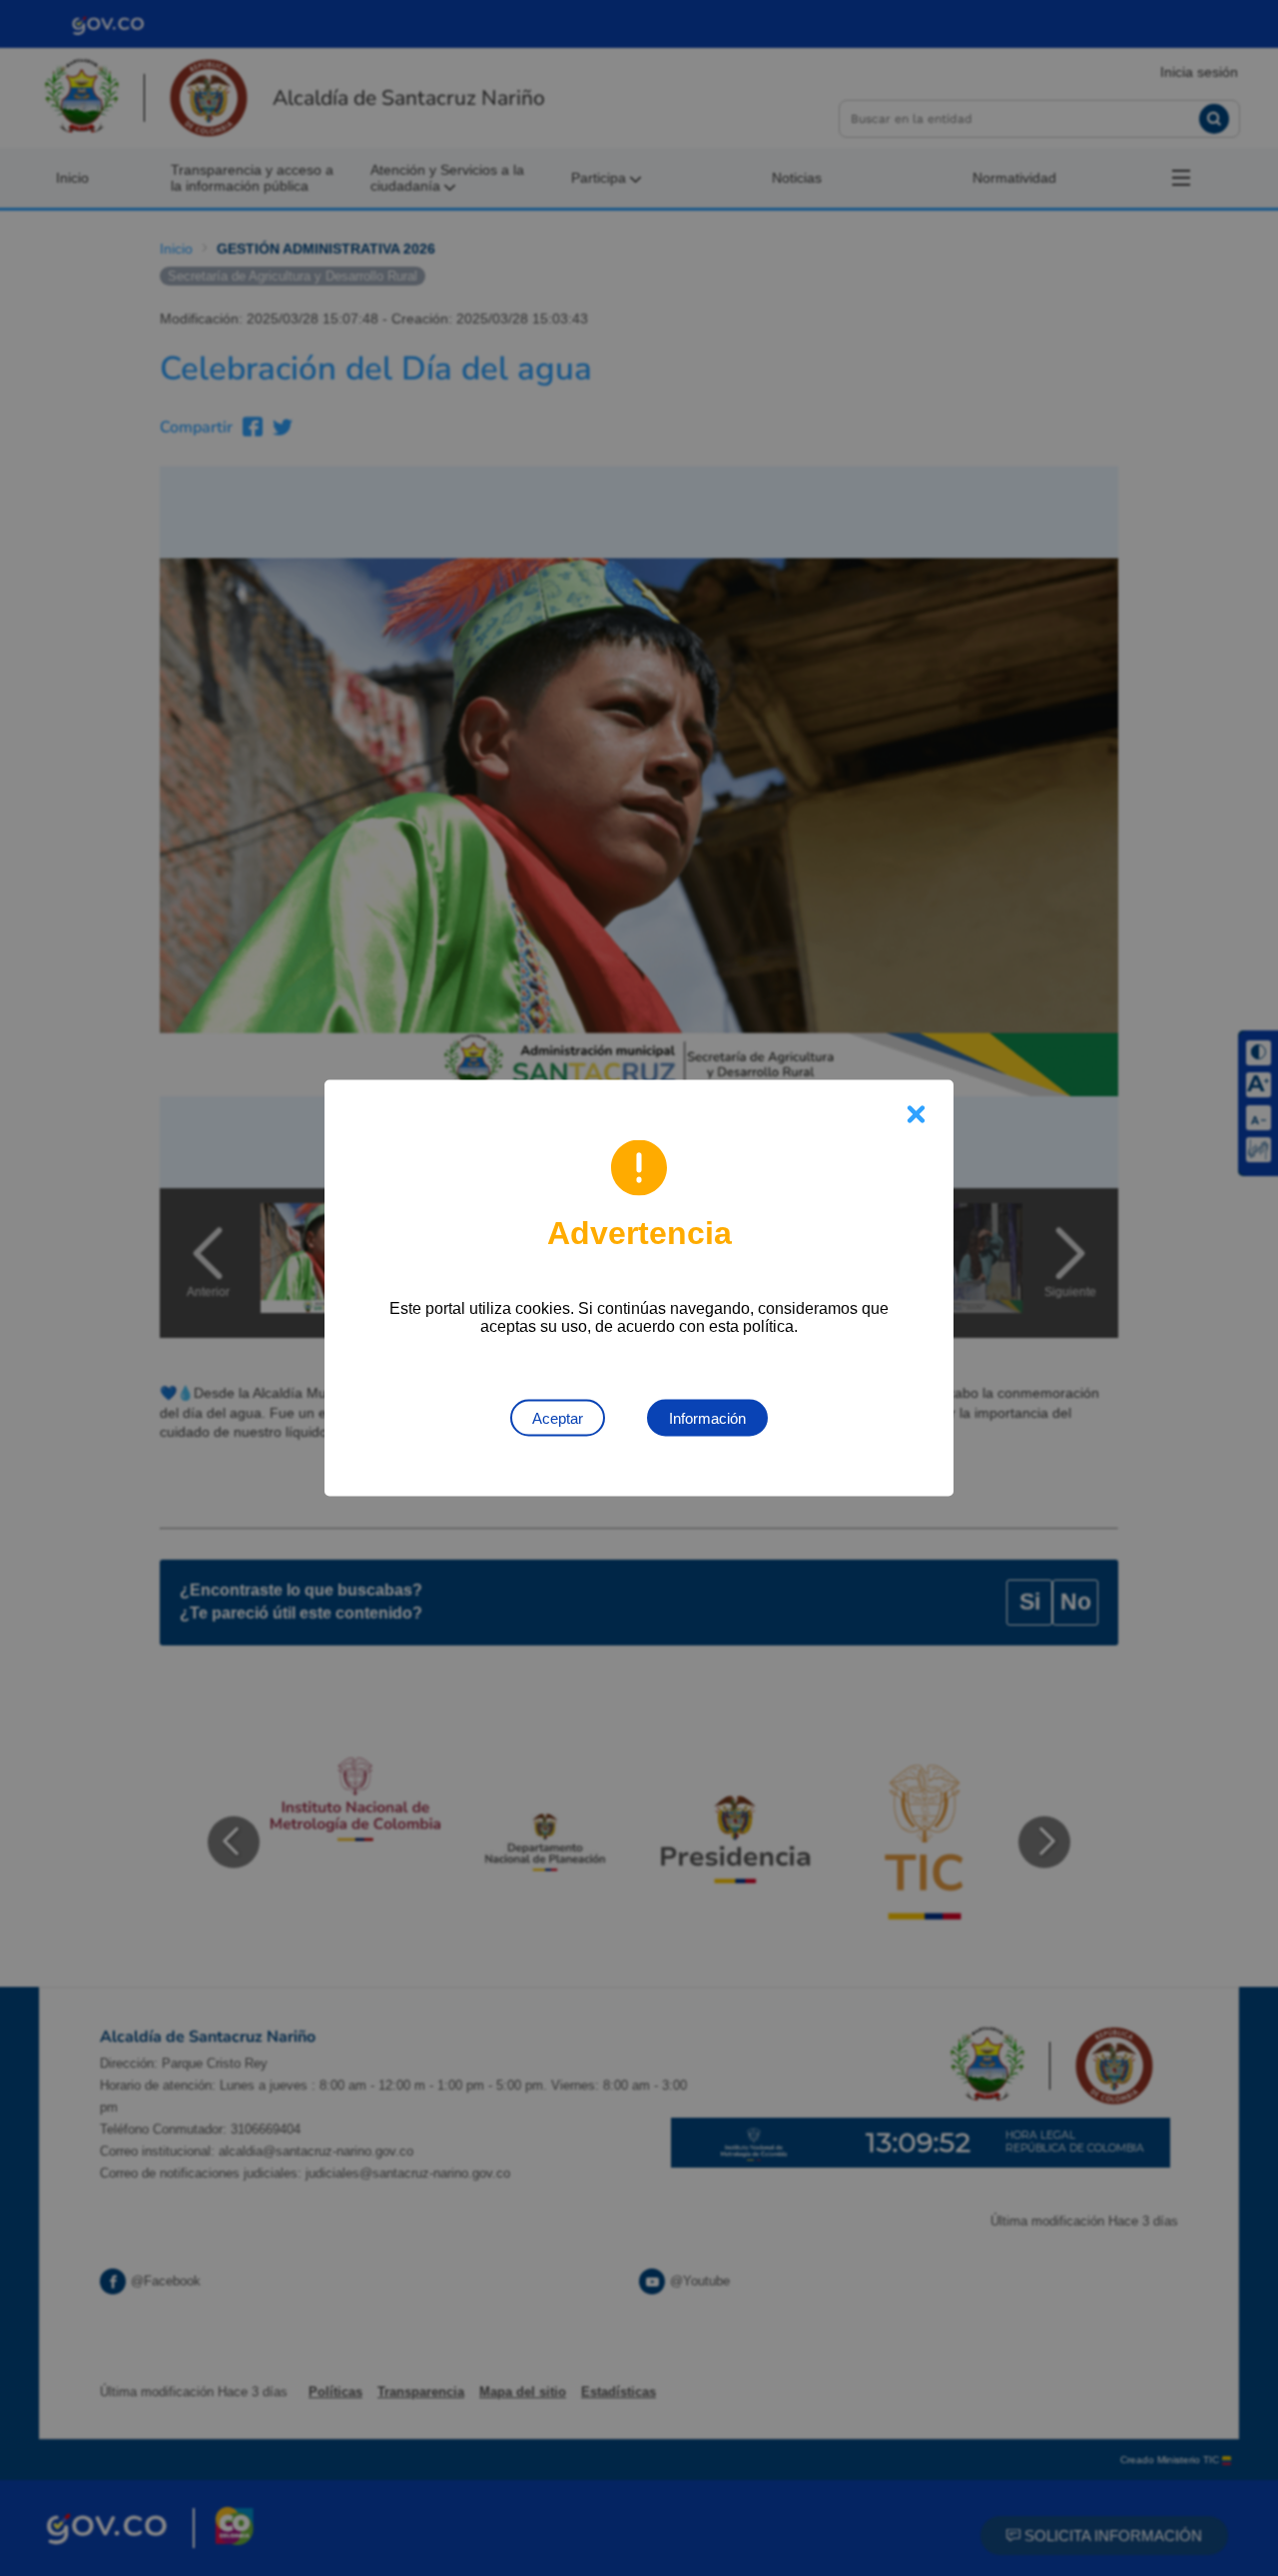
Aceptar (558, 1418)
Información (707, 1418)
